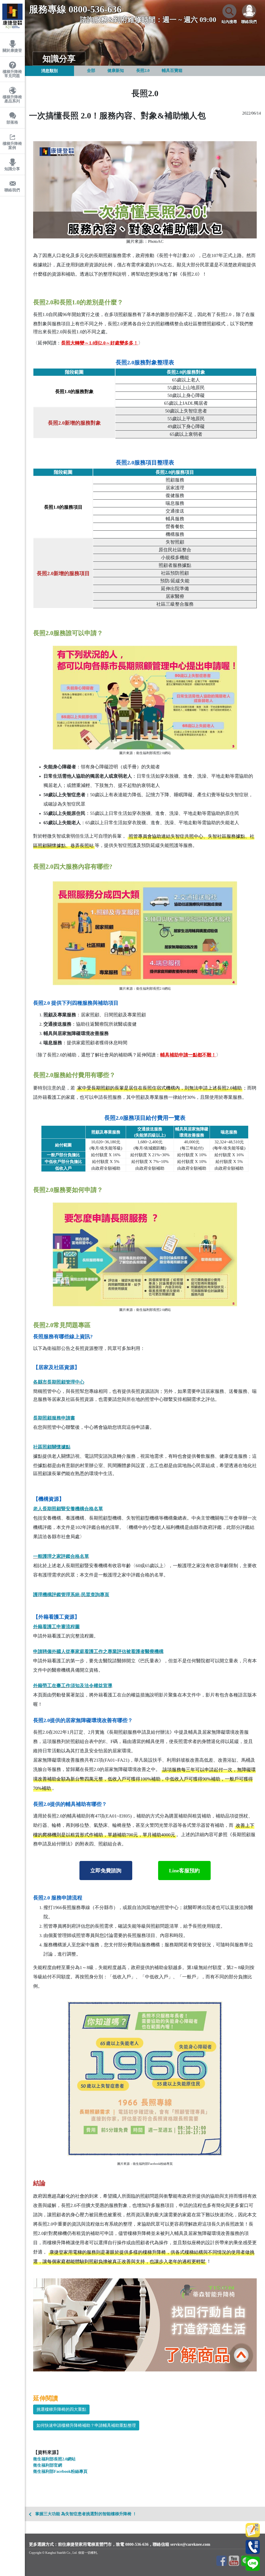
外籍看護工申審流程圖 (56, 1627)
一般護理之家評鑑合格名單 (61, 1556)
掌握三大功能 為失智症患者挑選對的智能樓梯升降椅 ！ (86, 2514)
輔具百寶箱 (172, 70)
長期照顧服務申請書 (54, 1418)
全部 (91, 70)
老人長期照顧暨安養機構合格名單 (68, 1509)
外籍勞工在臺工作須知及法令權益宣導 (73, 1686)
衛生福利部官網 (48, 2465)
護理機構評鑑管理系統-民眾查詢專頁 (71, 1595)
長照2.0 (143, 70)
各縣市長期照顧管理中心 (59, 1382)
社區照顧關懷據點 (52, 1447)
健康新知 (116, 70)
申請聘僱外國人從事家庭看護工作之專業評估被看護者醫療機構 (98, 1651)
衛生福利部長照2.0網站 (54, 2459)
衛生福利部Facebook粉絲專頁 (60, 2471)
